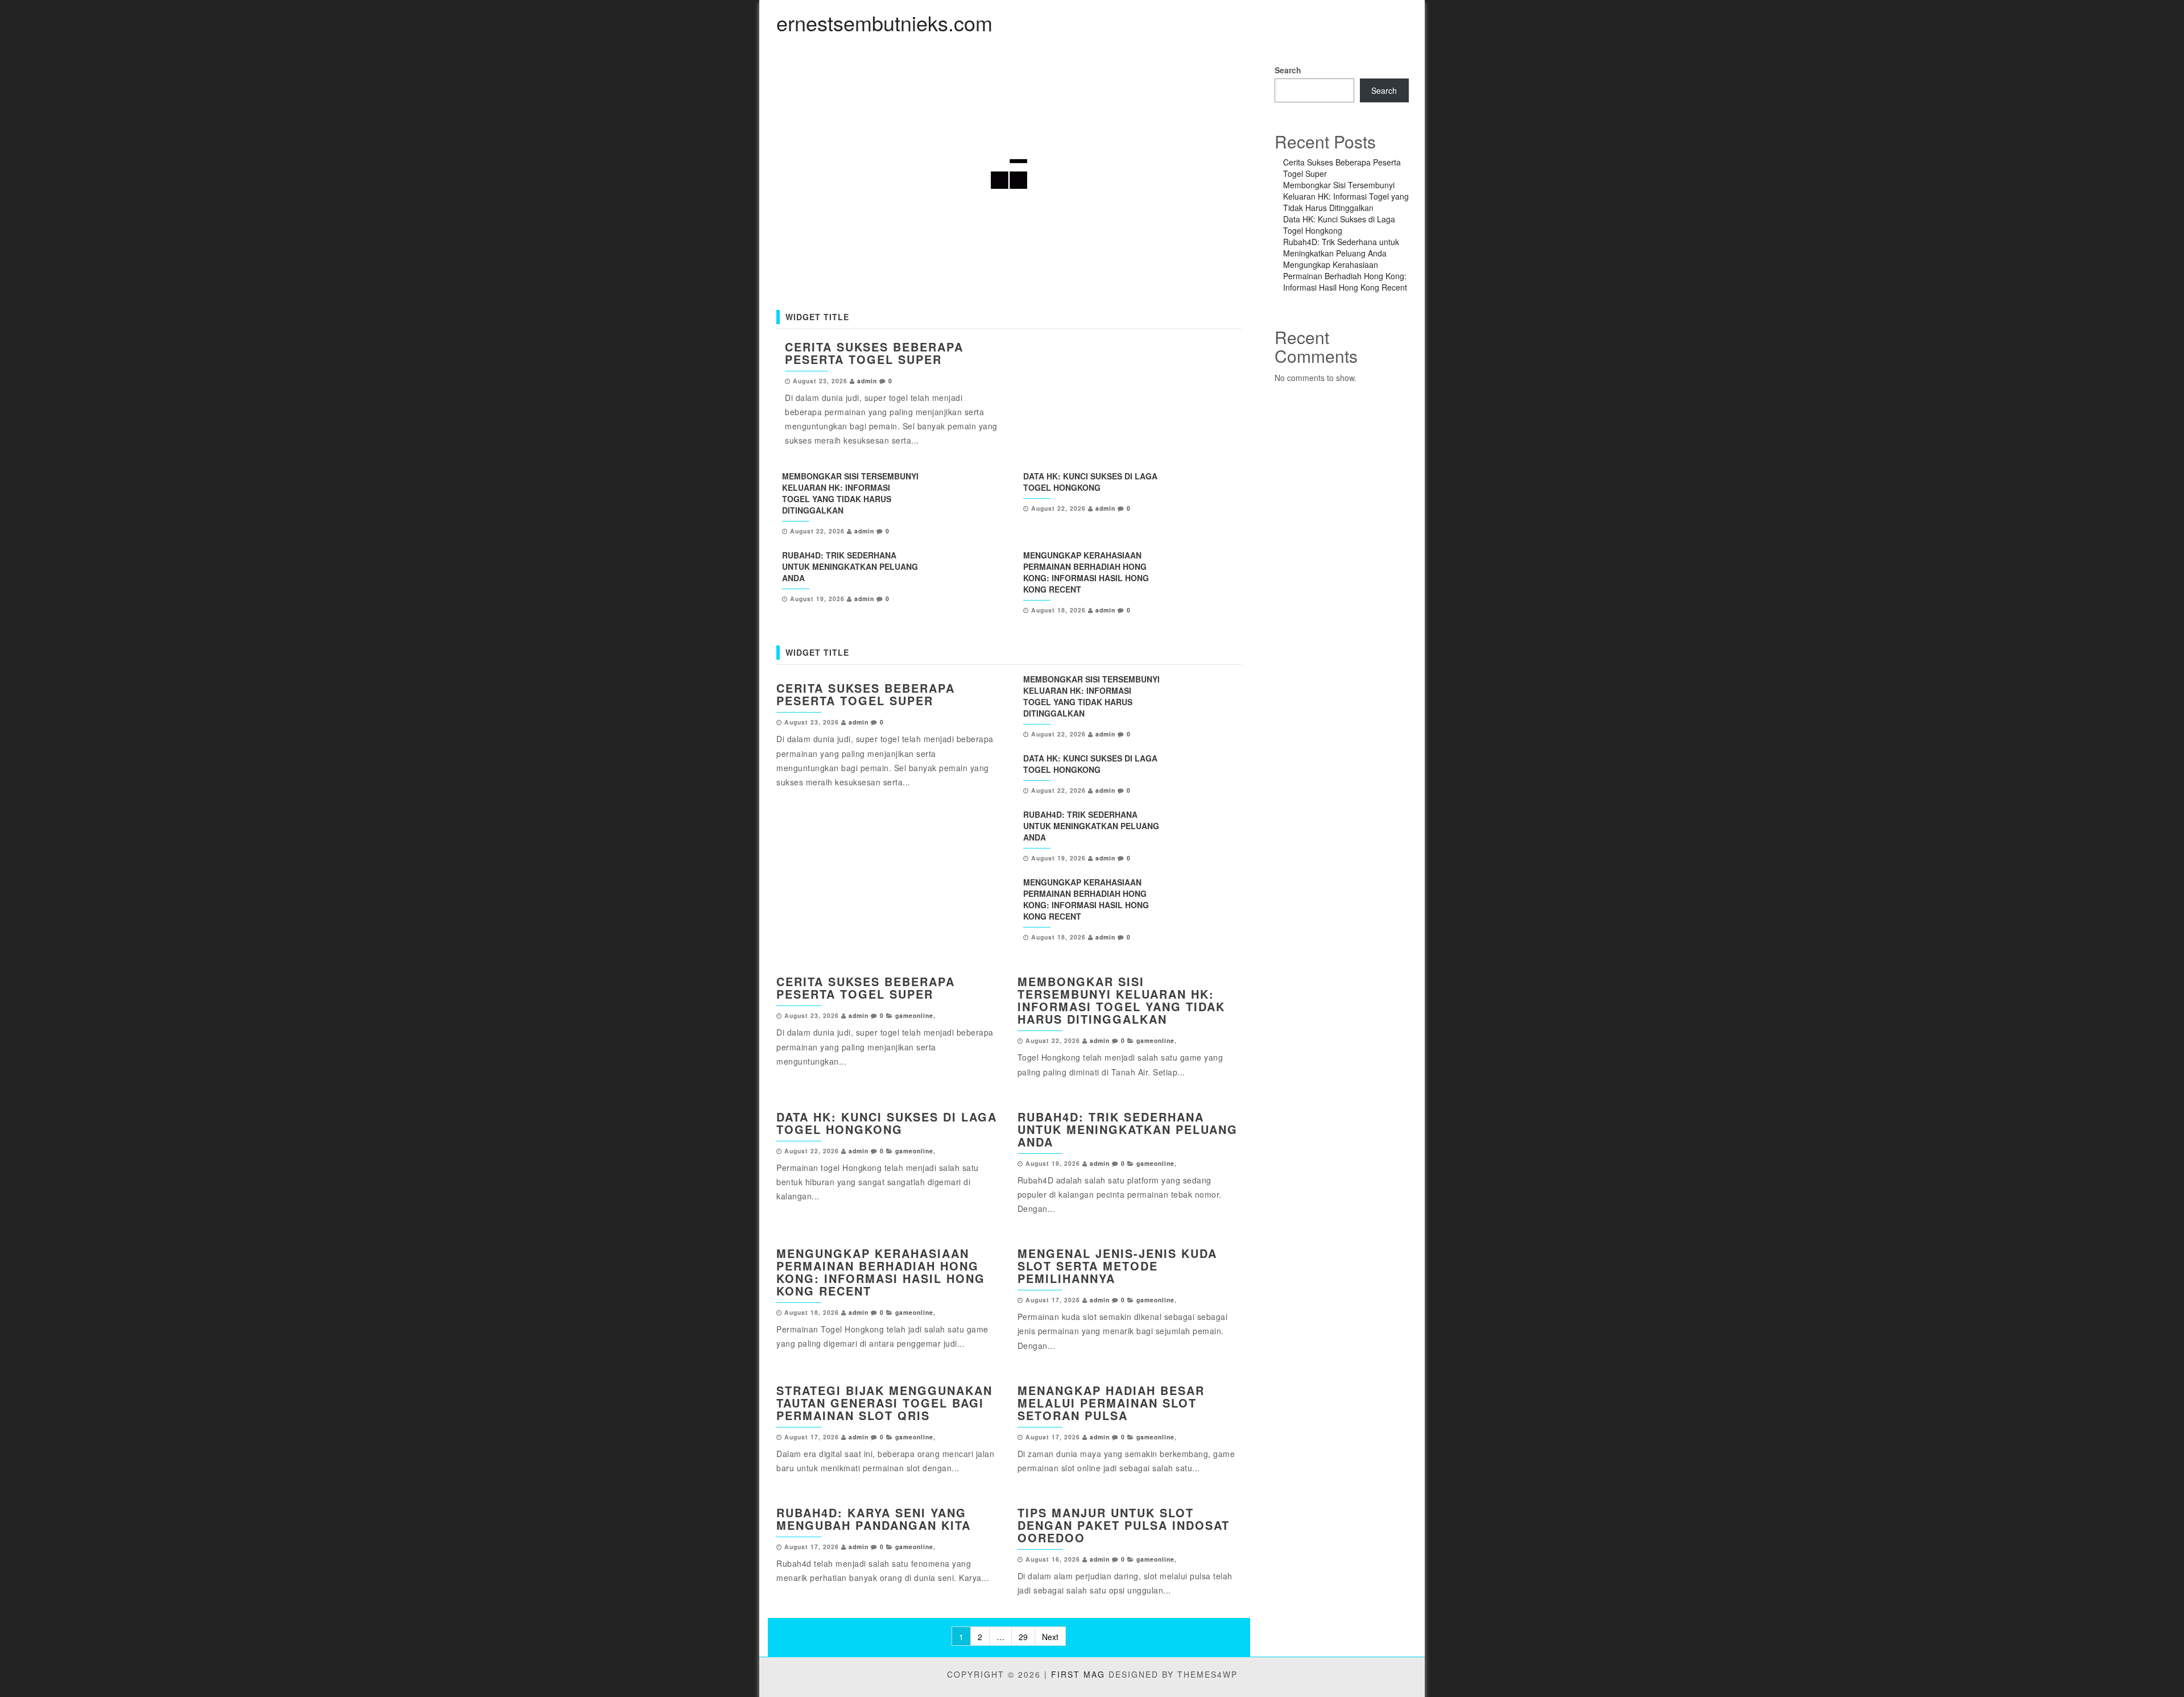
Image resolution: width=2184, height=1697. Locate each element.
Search (1288, 70)
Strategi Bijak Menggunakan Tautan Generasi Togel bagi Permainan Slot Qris (884, 1403)
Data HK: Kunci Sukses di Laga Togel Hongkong (1090, 482)
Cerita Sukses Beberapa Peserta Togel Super (874, 353)
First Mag (1078, 1674)
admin (867, 381)
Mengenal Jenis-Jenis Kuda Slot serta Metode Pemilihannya (1117, 1266)
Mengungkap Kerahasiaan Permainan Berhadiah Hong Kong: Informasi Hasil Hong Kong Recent (1086, 572)
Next (1050, 1637)
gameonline (914, 1015)
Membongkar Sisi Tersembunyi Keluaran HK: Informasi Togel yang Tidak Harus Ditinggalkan (850, 493)
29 (1023, 1637)
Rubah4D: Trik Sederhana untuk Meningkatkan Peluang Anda (850, 566)
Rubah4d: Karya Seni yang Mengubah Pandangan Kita (874, 1519)
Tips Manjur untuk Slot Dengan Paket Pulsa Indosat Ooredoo (1124, 1525)
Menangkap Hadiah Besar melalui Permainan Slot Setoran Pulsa (1111, 1403)
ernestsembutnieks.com (884, 22)
